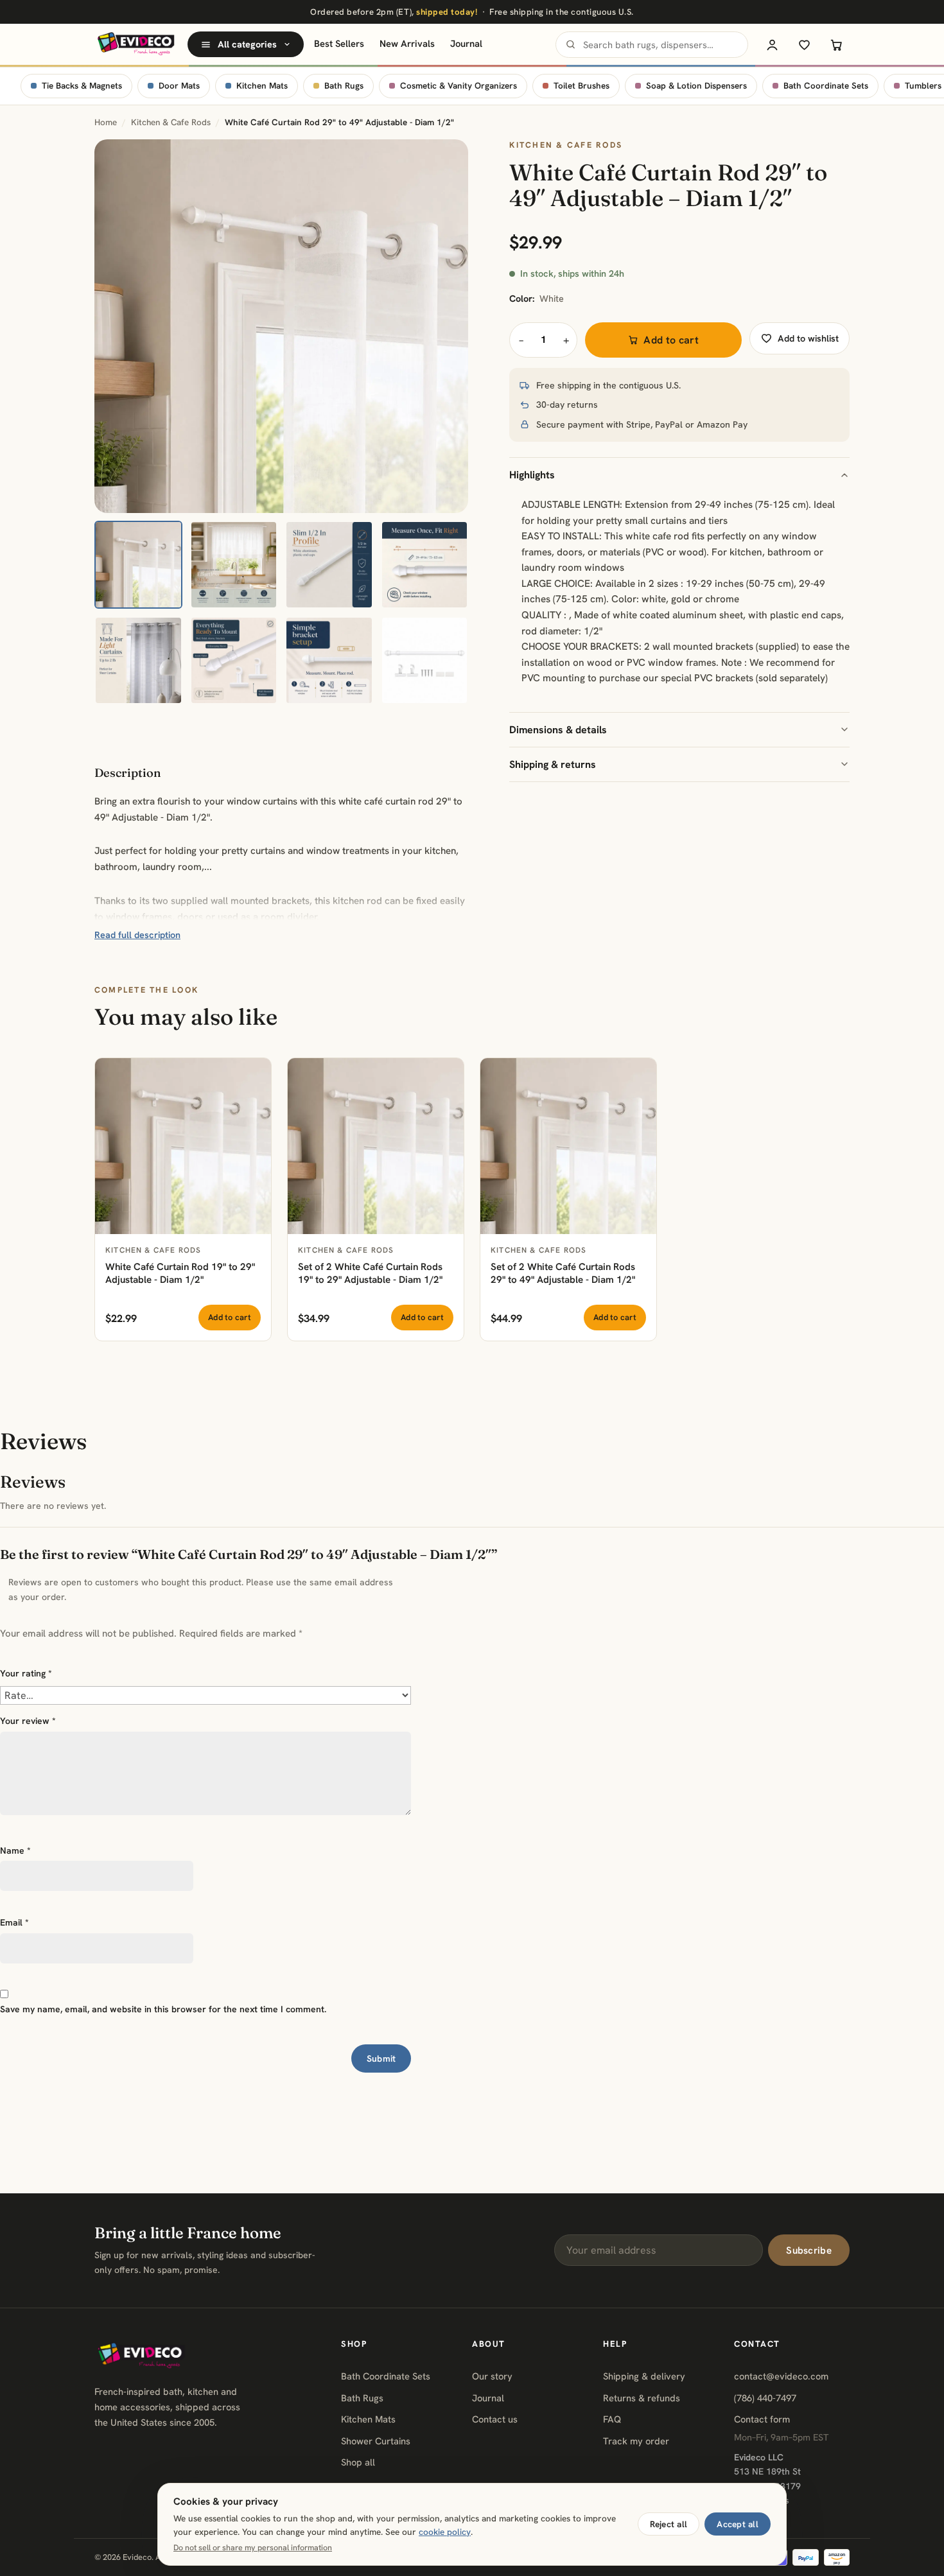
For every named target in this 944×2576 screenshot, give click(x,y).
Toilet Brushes (581, 86)
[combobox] (652, 45)
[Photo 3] (329, 565)
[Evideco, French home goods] (136, 44)
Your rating (26, 1673)
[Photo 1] (138, 565)
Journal (466, 43)
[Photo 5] (138, 660)
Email (14, 1922)
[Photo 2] (234, 565)
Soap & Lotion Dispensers (696, 86)
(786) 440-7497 (765, 2398)
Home (106, 122)
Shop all (358, 2462)
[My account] (772, 44)
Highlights (532, 475)
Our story (492, 2376)
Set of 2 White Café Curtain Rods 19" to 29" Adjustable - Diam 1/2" (370, 1274)
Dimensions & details (558, 730)
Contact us (495, 2419)
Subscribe (809, 2250)
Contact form (762, 2419)
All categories (247, 44)
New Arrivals (407, 43)
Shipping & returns (553, 764)
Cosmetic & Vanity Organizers (459, 86)
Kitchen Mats (262, 86)
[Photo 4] (425, 565)
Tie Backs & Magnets (82, 86)
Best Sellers (339, 43)
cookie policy (445, 2532)
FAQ (612, 2419)
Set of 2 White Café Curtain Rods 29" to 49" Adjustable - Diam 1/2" (563, 1274)
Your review (28, 1721)
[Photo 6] (234, 660)
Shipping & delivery (644, 2376)
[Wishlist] (804, 44)
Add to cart (671, 340)
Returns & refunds (642, 2398)
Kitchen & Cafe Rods (171, 122)
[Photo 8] (425, 660)
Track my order (636, 2441)
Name (15, 1850)
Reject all (669, 2524)
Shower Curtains (376, 2441)
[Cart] (836, 44)
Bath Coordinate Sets (826, 86)
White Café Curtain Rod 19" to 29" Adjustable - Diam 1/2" (180, 1274)
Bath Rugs (344, 86)
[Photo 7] (329, 660)
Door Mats (179, 86)
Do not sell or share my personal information (253, 2548)
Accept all (738, 2524)
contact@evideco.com (781, 2376)
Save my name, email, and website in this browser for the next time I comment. (163, 2009)
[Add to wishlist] (254, 1075)
